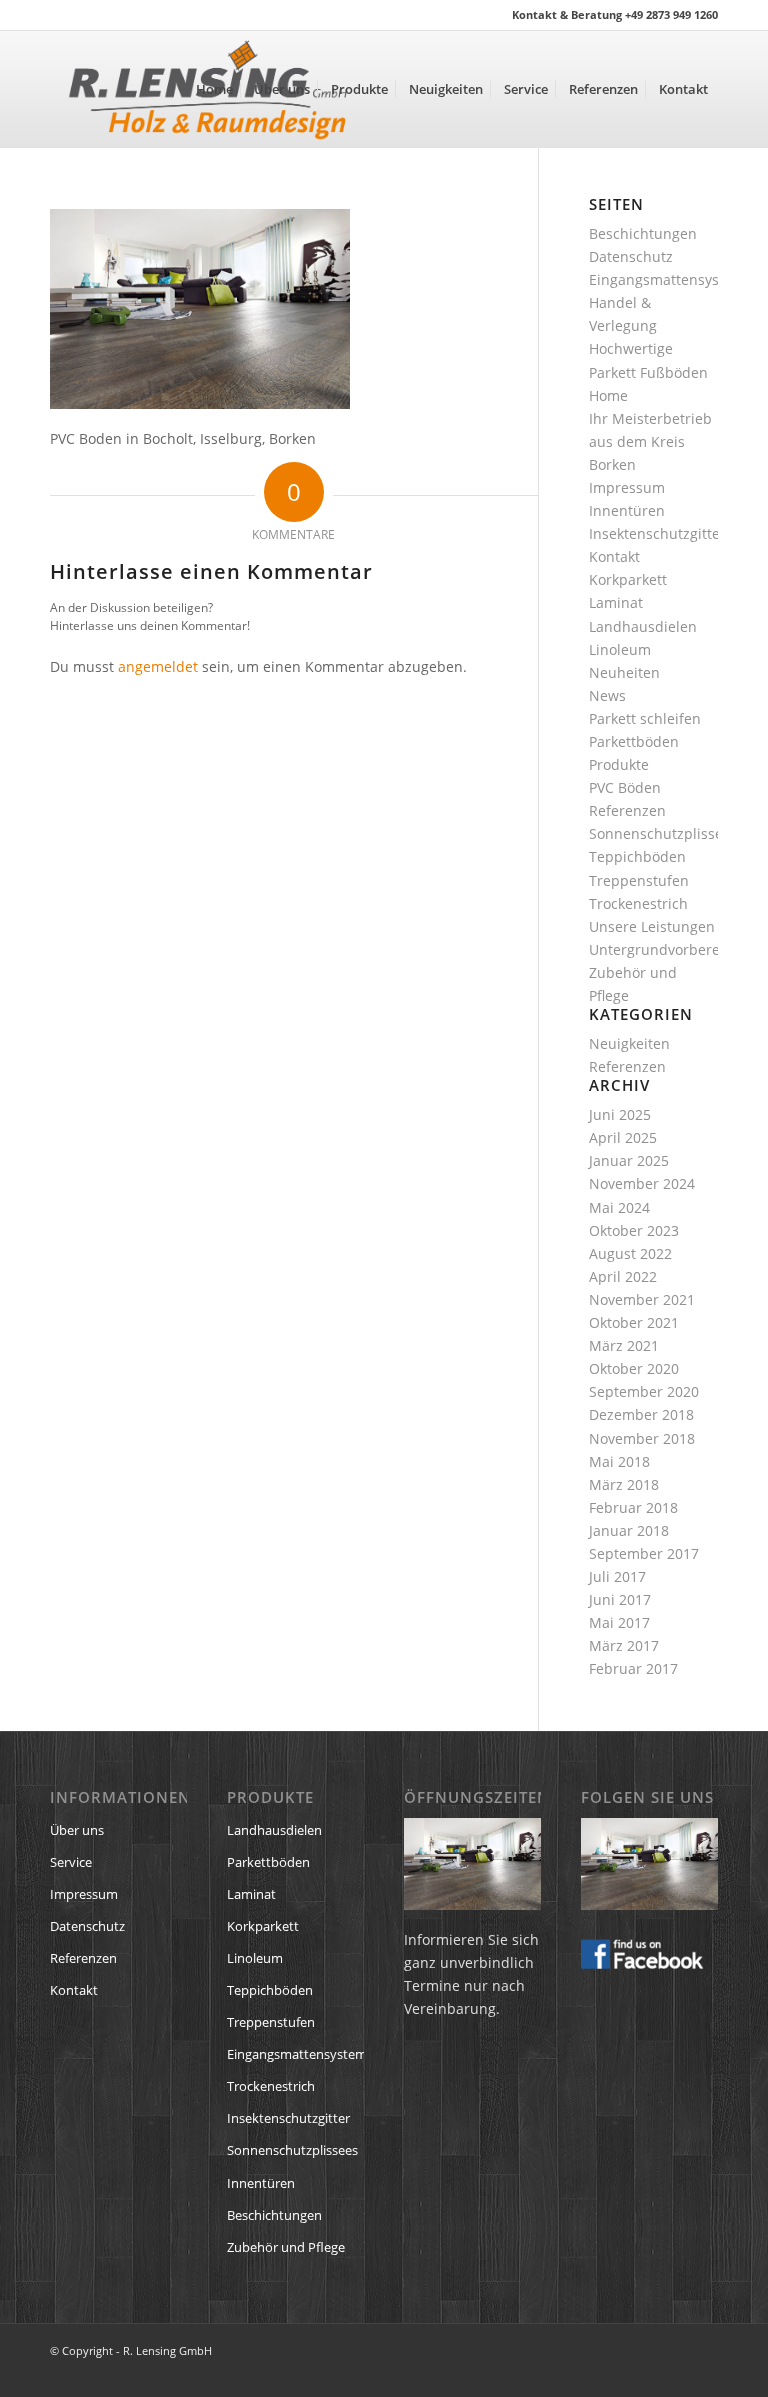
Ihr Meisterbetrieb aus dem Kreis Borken (650, 441)
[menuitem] (214, 89)
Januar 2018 (629, 1530)
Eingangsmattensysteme (671, 279)
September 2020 (644, 1391)
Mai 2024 (619, 1207)
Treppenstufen (639, 880)
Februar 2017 (633, 1668)
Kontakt (614, 556)
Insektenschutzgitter (657, 533)
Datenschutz (631, 256)
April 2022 (623, 1276)
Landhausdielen (643, 626)
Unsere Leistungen (652, 926)
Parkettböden (634, 741)
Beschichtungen (643, 233)
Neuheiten (624, 672)
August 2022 (630, 1253)
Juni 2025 (620, 1114)
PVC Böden (625, 787)
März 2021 (624, 1345)
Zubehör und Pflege (286, 2247)
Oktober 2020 (634, 1368)
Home (608, 395)
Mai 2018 (619, 1461)
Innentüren (627, 510)
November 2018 (642, 1438)
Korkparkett (628, 579)
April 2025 (623, 1137)
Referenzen (627, 810)
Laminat (616, 602)
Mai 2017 (619, 1622)
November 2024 (642, 1183)
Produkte (619, 764)
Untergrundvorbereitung (672, 949)
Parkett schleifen (645, 718)
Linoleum (620, 649)
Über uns (77, 1830)
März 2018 (624, 1484)
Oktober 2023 (634, 1230)
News (607, 695)
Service (71, 1862)
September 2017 (644, 1553)
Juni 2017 (620, 1599)
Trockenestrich (638, 903)
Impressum (627, 487)
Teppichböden (637, 856)
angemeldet (158, 666)
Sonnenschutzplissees (663, 833)
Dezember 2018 (641, 1414)
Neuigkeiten (629, 1043)
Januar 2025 (629, 1160)
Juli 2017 (617, 1576)
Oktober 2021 (634, 1322)
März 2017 (624, 1645)
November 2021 (642, 1299)
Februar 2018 (633, 1507)
